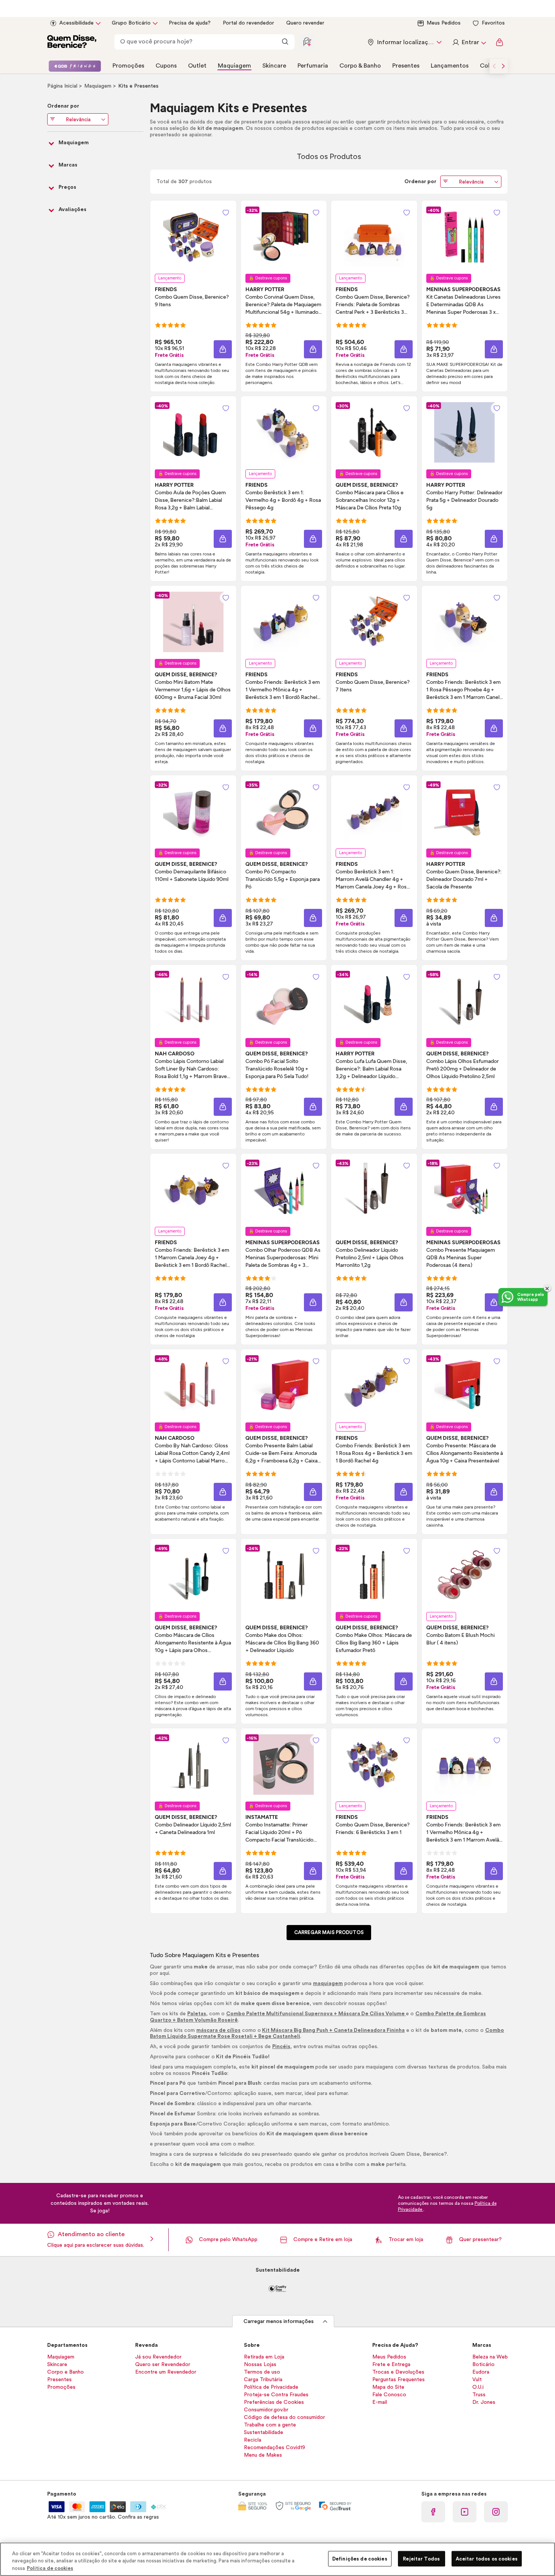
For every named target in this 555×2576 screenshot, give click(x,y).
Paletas (197, 2014)
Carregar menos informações (279, 2321)
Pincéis (281, 2047)
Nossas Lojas (260, 2365)
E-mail (380, 2402)
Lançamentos (450, 66)
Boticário (483, 2365)
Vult (477, 2380)
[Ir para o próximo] (503, 66)
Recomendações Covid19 (274, 2448)
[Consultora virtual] (307, 42)
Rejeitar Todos (421, 2558)
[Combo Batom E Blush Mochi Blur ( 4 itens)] (464, 1575)
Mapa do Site (388, 2387)
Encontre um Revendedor (166, 2372)
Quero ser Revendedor (163, 2365)
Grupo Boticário (131, 23)
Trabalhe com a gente (270, 2425)
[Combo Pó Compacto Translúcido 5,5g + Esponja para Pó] (284, 811)
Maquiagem (234, 66)
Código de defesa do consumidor (284, 2417)
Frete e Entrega (391, 2365)
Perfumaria (313, 66)
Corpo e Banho (66, 2372)
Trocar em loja (406, 2240)
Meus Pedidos (444, 23)
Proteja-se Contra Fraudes (276, 2395)
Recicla (253, 2440)
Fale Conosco (389, 2395)
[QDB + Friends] (75, 66)
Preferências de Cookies (274, 2402)
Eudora (481, 2372)
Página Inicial (63, 86)
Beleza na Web (490, 2357)
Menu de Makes (263, 2455)
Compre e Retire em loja (323, 2240)
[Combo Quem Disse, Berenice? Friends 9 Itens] (193, 237)
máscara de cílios (218, 2030)
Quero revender (305, 23)
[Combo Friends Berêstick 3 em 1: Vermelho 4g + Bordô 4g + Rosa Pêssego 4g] (284, 432)
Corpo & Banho (360, 66)
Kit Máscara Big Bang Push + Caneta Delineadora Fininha (333, 2030)
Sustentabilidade (264, 2433)
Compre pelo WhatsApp (228, 2240)
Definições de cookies (360, 2558)
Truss (479, 2395)
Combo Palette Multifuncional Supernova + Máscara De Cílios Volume (316, 2014)
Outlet (197, 66)
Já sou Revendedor (158, 2357)
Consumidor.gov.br (266, 2410)
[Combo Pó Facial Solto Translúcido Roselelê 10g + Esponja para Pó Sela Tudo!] (284, 1001)
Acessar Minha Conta (469, 42)
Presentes (406, 66)
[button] (223, 349)
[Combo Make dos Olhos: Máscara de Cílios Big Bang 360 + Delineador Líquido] (284, 1575)
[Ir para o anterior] (494, 66)
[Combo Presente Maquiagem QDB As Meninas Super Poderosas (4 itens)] (464, 1190)
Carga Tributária (263, 2380)
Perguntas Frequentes (399, 2380)
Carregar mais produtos (329, 1932)
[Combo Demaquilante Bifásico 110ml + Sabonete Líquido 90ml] (193, 811)
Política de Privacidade (271, 2387)
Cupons (166, 66)
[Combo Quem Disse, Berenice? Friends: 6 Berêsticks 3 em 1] (374, 1765)
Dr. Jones (484, 2402)
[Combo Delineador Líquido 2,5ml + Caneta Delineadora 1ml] (193, 1765)
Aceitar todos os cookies (487, 2558)
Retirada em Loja (264, 2357)
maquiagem (328, 1984)
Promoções (128, 66)
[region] (277, 2559)
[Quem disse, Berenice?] (72, 42)
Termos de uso (262, 2372)
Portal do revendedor (248, 23)
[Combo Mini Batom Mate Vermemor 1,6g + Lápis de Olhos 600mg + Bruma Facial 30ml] (193, 622)
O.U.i (478, 2387)
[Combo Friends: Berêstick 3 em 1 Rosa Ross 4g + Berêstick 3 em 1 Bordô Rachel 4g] (374, 1385)
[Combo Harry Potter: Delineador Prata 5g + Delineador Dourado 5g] (464, 432)
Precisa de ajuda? (190, 23)
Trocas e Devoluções (398, 2372)
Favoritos (493, 23)
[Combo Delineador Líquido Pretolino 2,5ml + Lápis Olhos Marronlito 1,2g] (374, 1190)
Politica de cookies (50, 2568)
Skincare (274, 66)
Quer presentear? (480, 2240)
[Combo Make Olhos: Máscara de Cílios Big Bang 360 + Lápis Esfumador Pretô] (374, 1575)
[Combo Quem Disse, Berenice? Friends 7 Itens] (374, 622)
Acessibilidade (76, 23)
